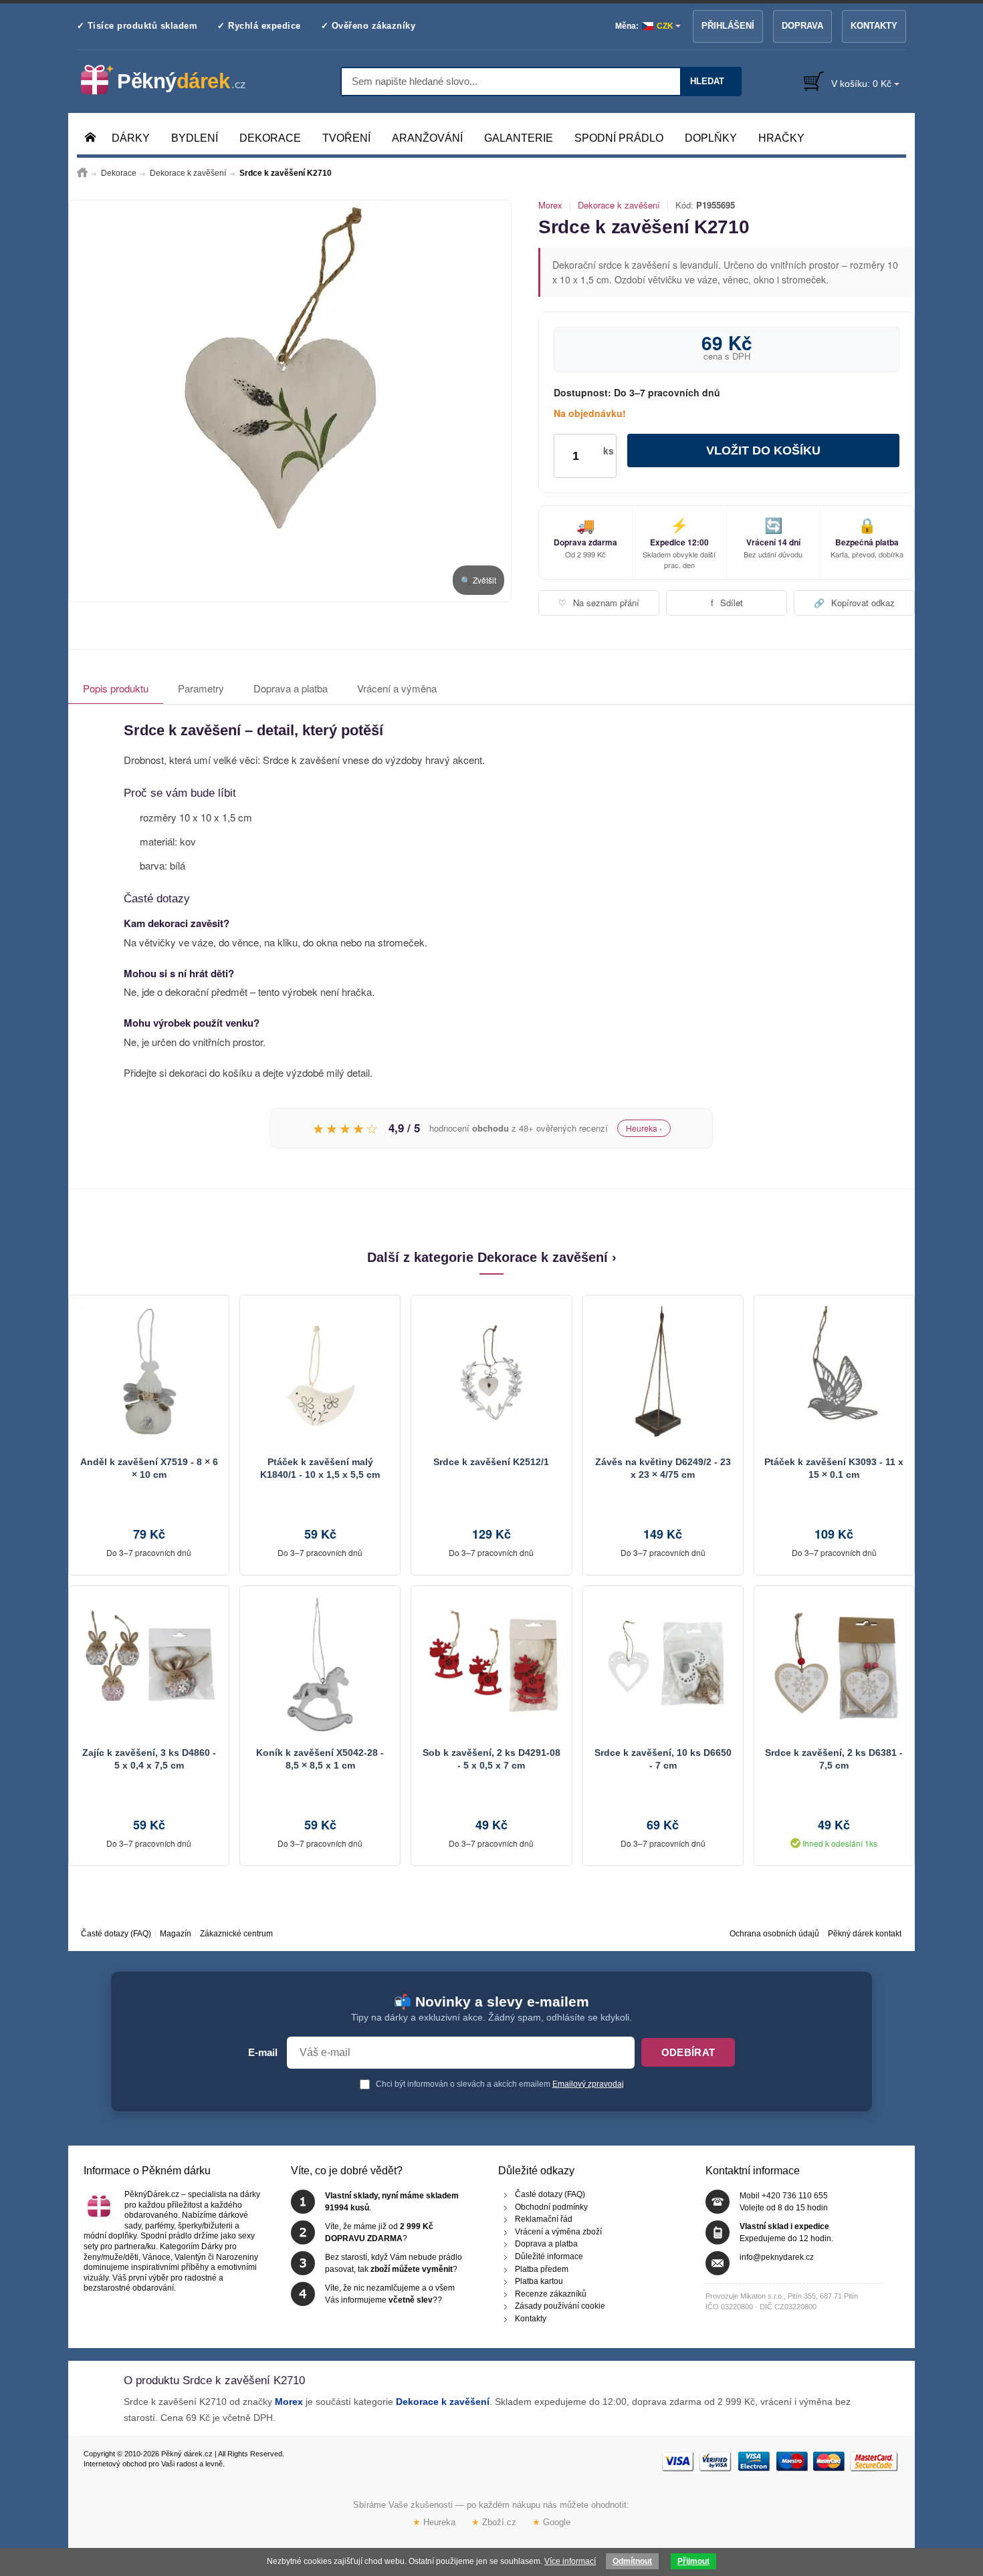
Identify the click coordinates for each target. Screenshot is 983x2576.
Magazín (176, 1934)
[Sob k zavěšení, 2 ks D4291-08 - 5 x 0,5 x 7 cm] (491, 1666)
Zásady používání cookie (560, 2306)
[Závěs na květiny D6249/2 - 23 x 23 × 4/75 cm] (663, 1376)
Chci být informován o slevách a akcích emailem (499, 2084)
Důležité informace (549, 2257)
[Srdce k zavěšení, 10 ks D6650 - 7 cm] (663, 1666)
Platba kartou (539, 2281)
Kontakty (874, 26)
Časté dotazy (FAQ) (116, 1934)
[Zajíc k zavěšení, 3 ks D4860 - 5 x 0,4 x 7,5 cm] (149, 1666)
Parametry (201, 688)
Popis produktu (116, 688)
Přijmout (693, 2561)
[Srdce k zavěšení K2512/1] (491, 1376)
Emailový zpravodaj (588, 2084)
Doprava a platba (291, 688)
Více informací (570, 2561)
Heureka (434, 2522)
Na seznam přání (599, 603)
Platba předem (542, 2269)
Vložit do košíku (763, 450)
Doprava (802, 26)
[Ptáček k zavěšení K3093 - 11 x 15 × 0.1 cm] (834, 1376)
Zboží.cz (494, 2522)
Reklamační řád (544, 2219)
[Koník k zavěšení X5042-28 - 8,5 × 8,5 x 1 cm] (320, 1666)
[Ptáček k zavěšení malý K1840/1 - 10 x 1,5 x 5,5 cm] (320, 1376)
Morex (550, 205)
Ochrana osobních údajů (774, 1934)
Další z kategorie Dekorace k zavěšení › (492, 1257)
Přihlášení (728, 26)
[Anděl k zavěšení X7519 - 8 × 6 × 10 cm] (149, 1376)
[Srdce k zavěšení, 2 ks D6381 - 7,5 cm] (834, 1666)
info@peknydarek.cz (777, 2257)
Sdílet (727, 603)
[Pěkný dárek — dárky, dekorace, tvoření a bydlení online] (174, 80)
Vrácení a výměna (397, 688)
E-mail (263, 2053)
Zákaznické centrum (236, 1934)
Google (551, 2522)
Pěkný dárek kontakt (865, 1934)
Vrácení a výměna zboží (558, 2231)
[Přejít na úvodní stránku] (82, 173)
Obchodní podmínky (551, 2206)
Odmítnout (632, 2561)
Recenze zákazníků (551, 2293)
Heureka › (644, 1128)
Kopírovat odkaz (854, 603)
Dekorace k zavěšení (619, 205)
